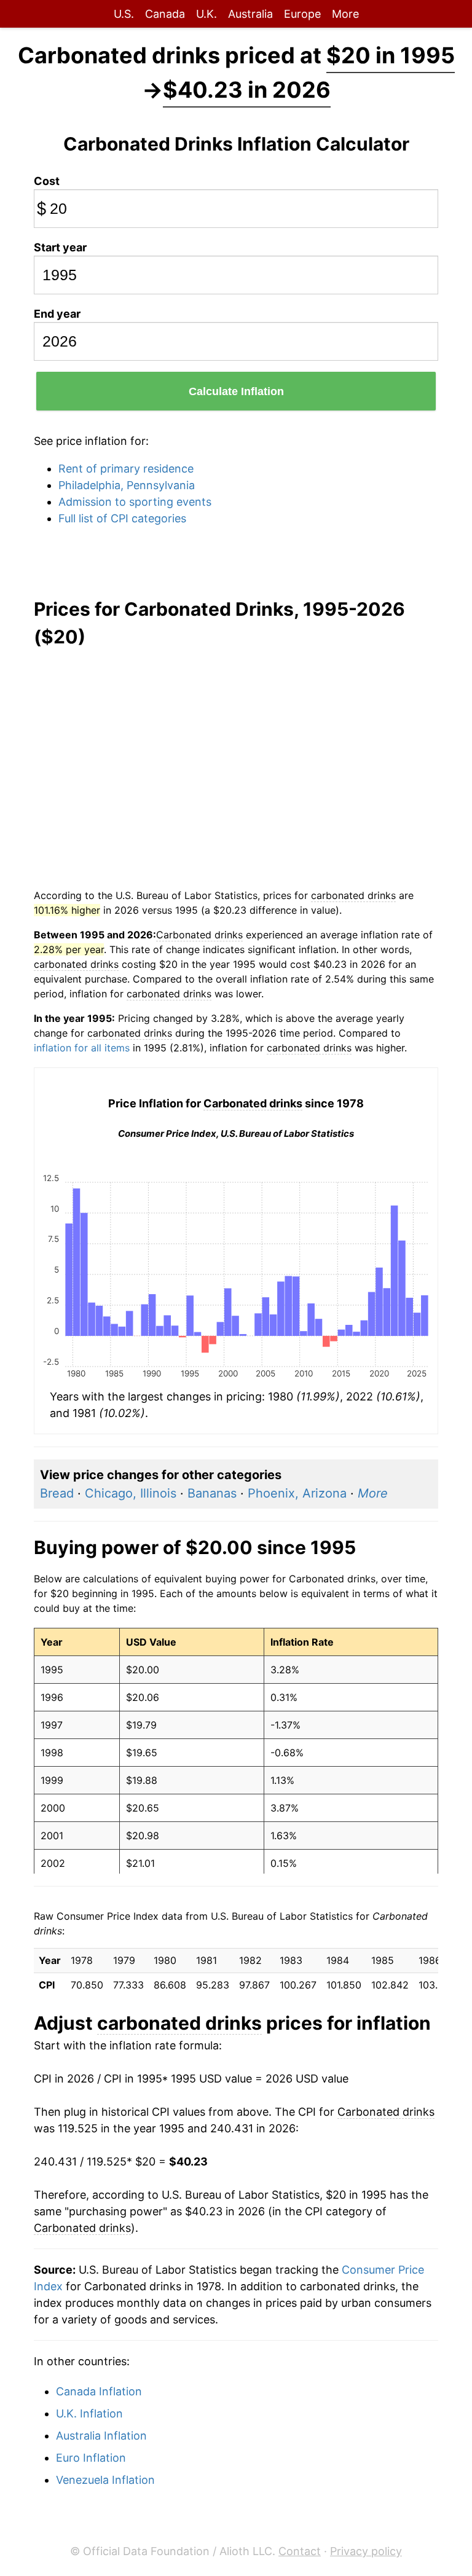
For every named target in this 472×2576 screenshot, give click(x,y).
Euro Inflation (91, 2458)
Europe (302, 14)
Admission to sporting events (135, 502)
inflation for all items (82, 1048)
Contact (300, 2551)
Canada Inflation (99, 2391)
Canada (165, 14)
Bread (57, 1493)
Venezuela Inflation (105, 2480)
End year (57, 314)
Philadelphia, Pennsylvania (127, 485)
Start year (60, 247)
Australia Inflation (101, 2436)
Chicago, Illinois (131, 1493)
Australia (250, 14)
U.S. (124, 14)
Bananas (212, 1493)
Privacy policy (366, 2551)
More (345, 14)
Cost (47, 181)
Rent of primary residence (126, 469)
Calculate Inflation (236, 391)
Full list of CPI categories (122, 518)
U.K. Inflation (89, 2413)
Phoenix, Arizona (297, 1493)
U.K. (206, 14)
